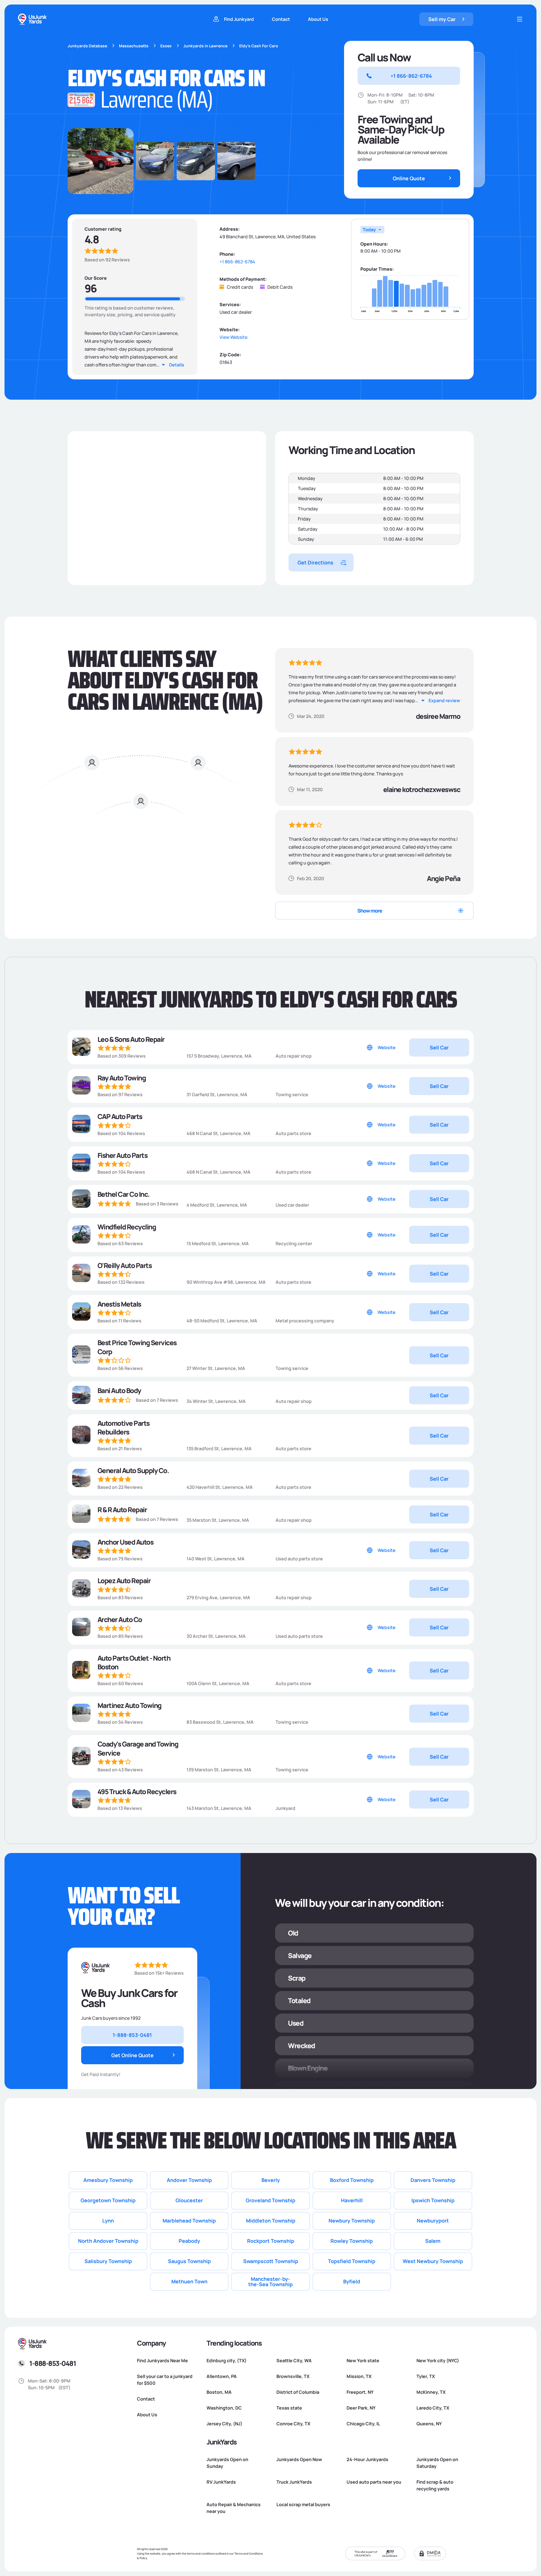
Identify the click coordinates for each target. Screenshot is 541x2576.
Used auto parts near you (374, 2482)
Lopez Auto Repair (124, 1580)
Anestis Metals (119, 1304)
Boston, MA (219, 2392)
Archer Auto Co (120, 1619)
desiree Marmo (438, 716)
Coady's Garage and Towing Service (138, 1748)
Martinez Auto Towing (129, 1705)
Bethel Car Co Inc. (124, 1194)
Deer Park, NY (361, 2408)
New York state (363, 2361)
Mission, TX (359, 2376)
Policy (143, 2558)
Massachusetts (134, 46)
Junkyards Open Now (299, 2459)
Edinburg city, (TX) (227, 2361)
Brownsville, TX (293, 2376)
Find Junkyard (239, 19)
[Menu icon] (520, 19)
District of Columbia (298, 2392)
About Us (318, 19)
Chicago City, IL (363, 2424)
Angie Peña (444, 878)
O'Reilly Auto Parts (125, 1265)
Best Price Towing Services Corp (137, 1347)
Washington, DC (224, 2408)
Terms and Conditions (249, 2553)
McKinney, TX (431, 2392)
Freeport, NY (360, 2392)
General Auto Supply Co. (133, 1470)
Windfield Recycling (127, 1227)
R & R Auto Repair (122, 1510)
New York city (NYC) (438, 2361)
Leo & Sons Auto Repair (131, 1039)
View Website (233, 337)
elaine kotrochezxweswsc (422, 789)
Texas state (289, 2408)
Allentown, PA (222, 2376)
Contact (281, 19)
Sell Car (439, 1047)
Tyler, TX (426, 2376)
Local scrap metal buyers (303, 2504)
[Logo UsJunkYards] (96, 1968)
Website (387, 1047)
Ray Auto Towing (122, 1078)
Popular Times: (377, 269)
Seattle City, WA (294, 2361)
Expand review (444, 700)
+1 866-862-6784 (237, 262)
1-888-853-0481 (53, 2363)
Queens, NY (429, 2424)
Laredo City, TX (433, 2408)
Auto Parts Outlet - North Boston (134, 1662)
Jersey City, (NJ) (224, 2424)
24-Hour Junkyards (367, 2459)
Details (177, 365)
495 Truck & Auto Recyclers (137, 1791)
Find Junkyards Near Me (162, 2361)
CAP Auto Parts (120, 1116)
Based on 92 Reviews (107, 260)
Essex (166, 46)
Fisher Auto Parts (123, 1155)
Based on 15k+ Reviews (159, 1973)
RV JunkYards (221, 2482)
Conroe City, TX (293, 2424)
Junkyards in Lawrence (205, 46)
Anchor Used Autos (126, 1542)
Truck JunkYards (294, 2482)
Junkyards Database (87, 46)
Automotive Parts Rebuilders (124, 1427)
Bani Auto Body (119, 1390)
